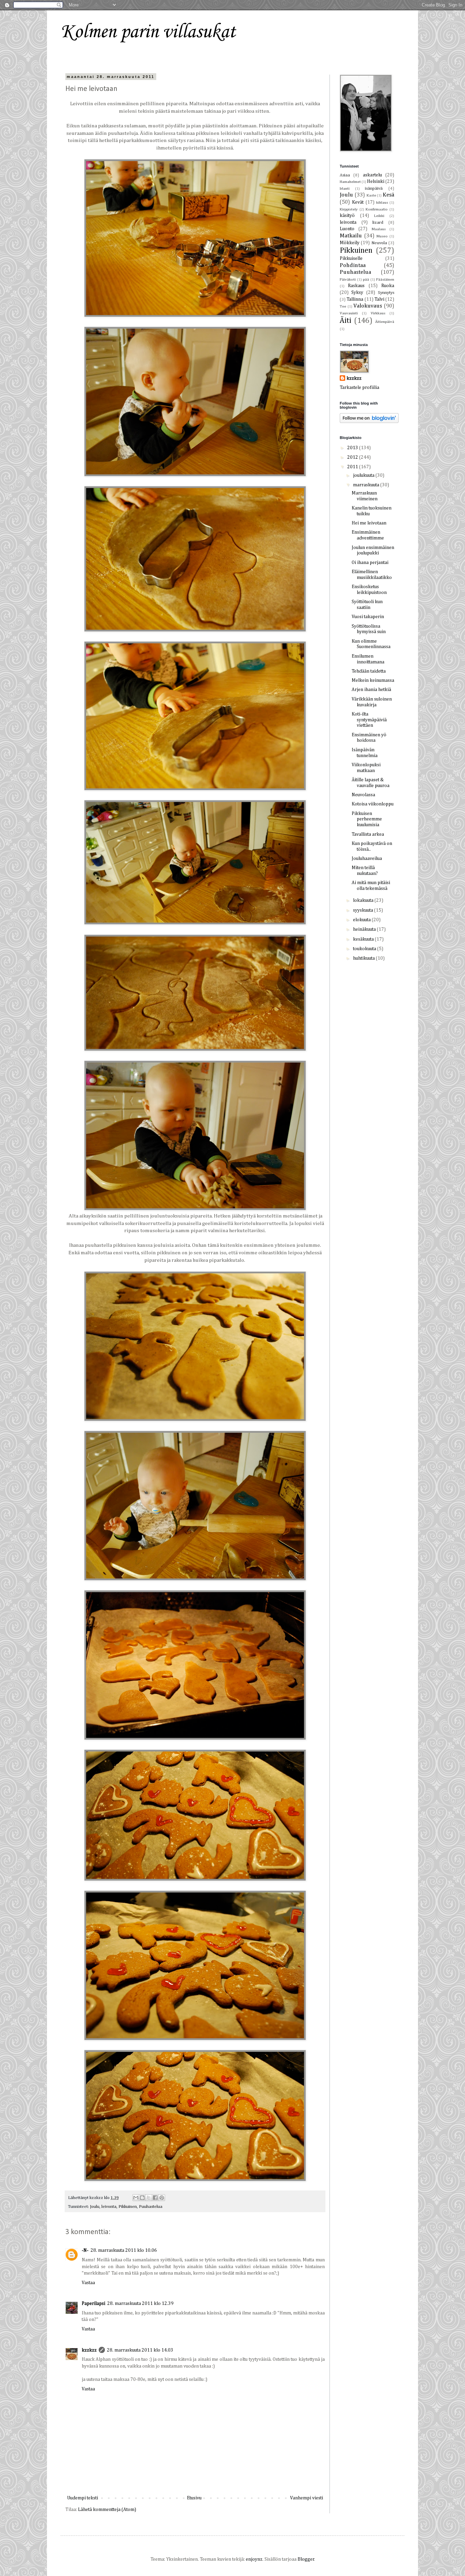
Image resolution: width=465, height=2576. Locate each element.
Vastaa (88, 2283)
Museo (382, 236)
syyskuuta (364, 910)
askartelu (372, 175)
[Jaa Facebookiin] (155, 2198)
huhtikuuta (364, 958)
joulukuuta (364, 475)
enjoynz (254, 2559)
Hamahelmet (350, 182)
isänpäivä (374, 189)
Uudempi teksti (83, 2498)
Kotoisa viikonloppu (373, 804)
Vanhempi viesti (307, 2498)
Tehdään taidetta (369, 671)
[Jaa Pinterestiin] (162, 2198)
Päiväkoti (348, 279)
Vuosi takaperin (368, 617)
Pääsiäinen (385, 279)
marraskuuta (367, 485)
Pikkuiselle (351, 258)
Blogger (306, 2559)
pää (366, 279)
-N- (85, 2250)
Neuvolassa (363, 795)
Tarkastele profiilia (359, 388)
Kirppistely (349, 209)
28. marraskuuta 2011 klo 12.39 (140, 2304)
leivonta (109, 2207)
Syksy (357, 293)
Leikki (379, 216)
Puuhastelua (151, 2207)
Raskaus (356, 286)
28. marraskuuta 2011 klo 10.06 (124, 2250)
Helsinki (376, 182)
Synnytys (386, 293)
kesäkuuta (364, 939)
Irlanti (345, 189)
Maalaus (379, 229)
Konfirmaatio (377, 209)
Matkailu (351, 236)
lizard (378, 223)
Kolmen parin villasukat (148, 32)
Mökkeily (350, 243)
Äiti (346, 321)
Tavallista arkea (368, 834)
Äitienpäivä (385, 322)
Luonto (347, 229)
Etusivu (194, 2498)
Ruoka (388, 286)
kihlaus (382, 202)
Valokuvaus (368, 306)
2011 (353, 467)
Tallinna (355, 299)
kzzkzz (89, 2350)
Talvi (379, 299)
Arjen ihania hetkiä (371, 690)
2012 (353, 457)
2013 (353, 448)
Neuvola (379, 243)
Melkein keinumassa (373, 680)
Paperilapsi (93, 2304)
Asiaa (345, 175)
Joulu (95, 2207)
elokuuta (362, 920)
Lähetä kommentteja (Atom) (107, 2510)
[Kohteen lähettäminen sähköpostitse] (136, 2198)
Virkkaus (378, 313)
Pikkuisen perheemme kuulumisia (367, 819)
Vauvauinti (349, 313)
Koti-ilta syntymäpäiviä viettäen (369, 720)
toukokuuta (365, 949)
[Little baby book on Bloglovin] (369, 422)
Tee (343, 306)
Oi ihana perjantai (370, 563)
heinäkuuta (365, 929)
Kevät (358, 202)
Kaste (371, 195)
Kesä (388, 195)
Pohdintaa (353, 265)
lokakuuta (364, 900)
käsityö (347, 216)
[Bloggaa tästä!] (142, 2198)
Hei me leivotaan (369, 523)
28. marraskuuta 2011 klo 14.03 (140, 2350)
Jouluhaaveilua (367, 859)
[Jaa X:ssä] (149, 2198)
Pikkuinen (128, 2207)
